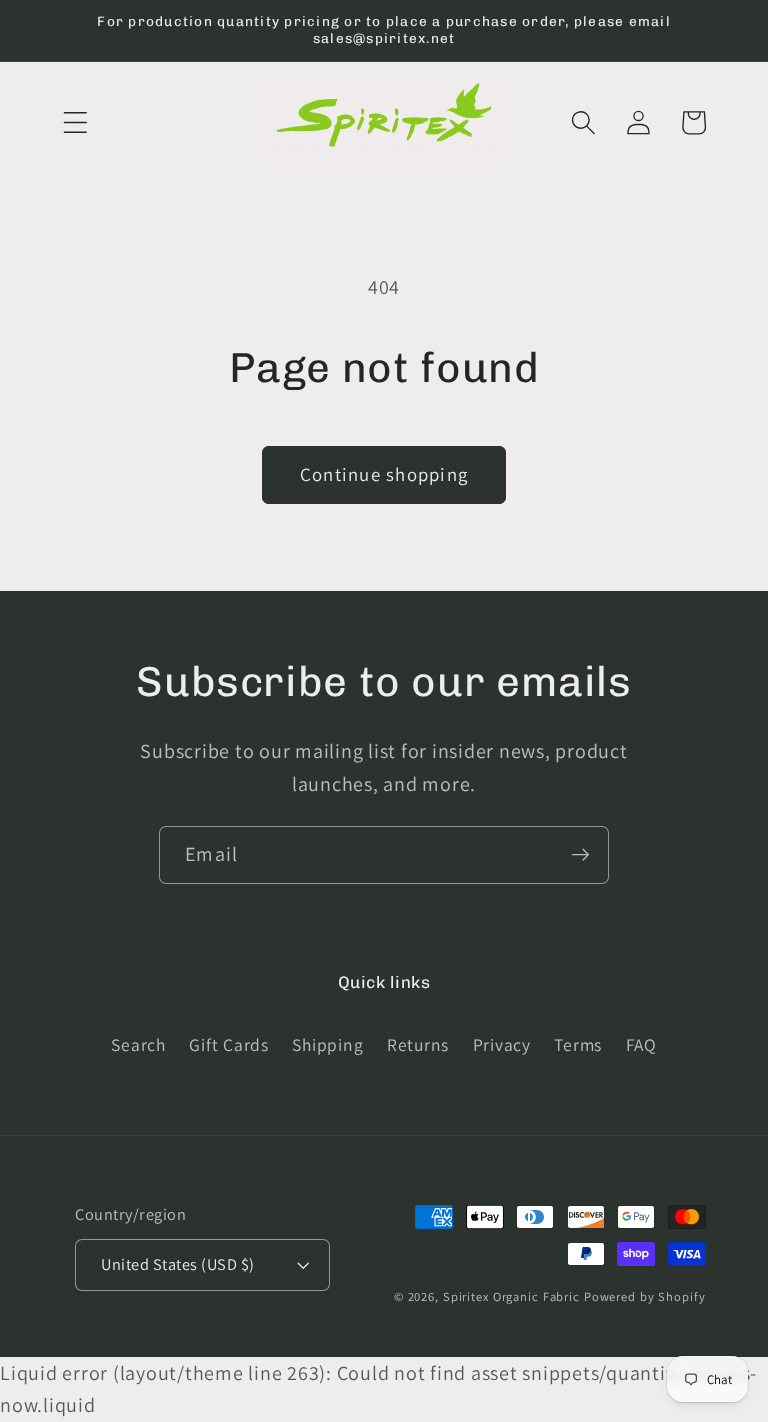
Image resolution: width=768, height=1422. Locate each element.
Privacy (502, 1044)
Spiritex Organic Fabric (511, 1296)
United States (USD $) (178, 1264)
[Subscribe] (580, 855)
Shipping (327, 1044)
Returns (418, 1044)
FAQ (641, 1044)
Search (138, 1044)
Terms (578, 1044)
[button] (75, 122)
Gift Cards (229, 1044)
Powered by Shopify (645, 1296)
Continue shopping (384, 474)
